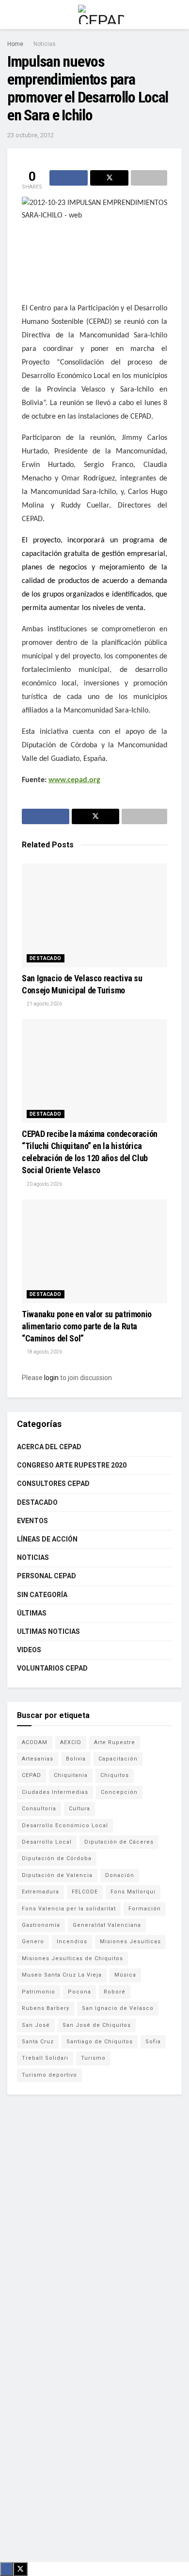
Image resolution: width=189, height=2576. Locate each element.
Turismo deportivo (49, 2075)
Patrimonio (39, 1992)
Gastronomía (41, 1925)
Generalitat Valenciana (107, 1925)
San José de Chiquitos (97, 2025)
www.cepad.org (74, 780)
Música (125, 1975)
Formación (145, 1909)
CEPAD (31, 1775)
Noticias (45, 44)
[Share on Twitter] (109, 178)
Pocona (79, 1992)
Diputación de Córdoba (57, 1858)
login (51, 1378)
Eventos (32, 1521)
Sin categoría (42, 1595)
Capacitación (118, 1759)
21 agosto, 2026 (44, 1004)
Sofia (153, 2042)
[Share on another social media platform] (149, 178)
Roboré (115, 1992)
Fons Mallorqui (133, 1892)
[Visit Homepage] (101, 15)
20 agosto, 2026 (44, 1184)
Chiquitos (115, 1775)
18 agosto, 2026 (44, 1352)
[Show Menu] (11, 15)
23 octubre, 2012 (31, 135)
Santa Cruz (38, 2042)
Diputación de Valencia (57, 1875)
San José (36, 2025)
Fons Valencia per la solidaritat (69, 1909)
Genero (33, 1942)
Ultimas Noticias (48, 1631)
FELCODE (85, 1892)
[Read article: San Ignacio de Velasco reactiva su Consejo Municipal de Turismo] (94, 915)
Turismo (93, 2058)
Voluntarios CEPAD (52, 1668)
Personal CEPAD (47, 1576)
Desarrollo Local (47, 1842)
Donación (120, 1875)
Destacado (46, 958)
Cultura (79, 1809)
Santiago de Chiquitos (100, 2042)
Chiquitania (71, 1775)
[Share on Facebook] (69, 178)
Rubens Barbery (46, 2008)
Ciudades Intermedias (55, 1792)
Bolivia (76, 1759)
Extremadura (40, 1892)
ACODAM (35, 1742)
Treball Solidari (45, 2058)
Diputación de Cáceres (119, 1842)
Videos (29, 1650)
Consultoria (39, 1809)
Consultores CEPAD (53, 1484)
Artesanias (38, 1759)
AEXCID (71, 1742)
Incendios (72, 1942)
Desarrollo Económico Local (65, 1826)
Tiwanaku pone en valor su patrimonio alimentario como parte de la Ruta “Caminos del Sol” (87, 1326)
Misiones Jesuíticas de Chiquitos (72, 1958)
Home (15, 44)
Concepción (119, 1792)
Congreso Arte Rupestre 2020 (72, 1465)
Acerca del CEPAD (49, 1447)
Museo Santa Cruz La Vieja (62, 1975)
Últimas (32, 1613)
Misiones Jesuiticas (130, 1942)
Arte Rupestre (115, 1742)
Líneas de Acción (47, 1539)
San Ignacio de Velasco (118, 2008)
